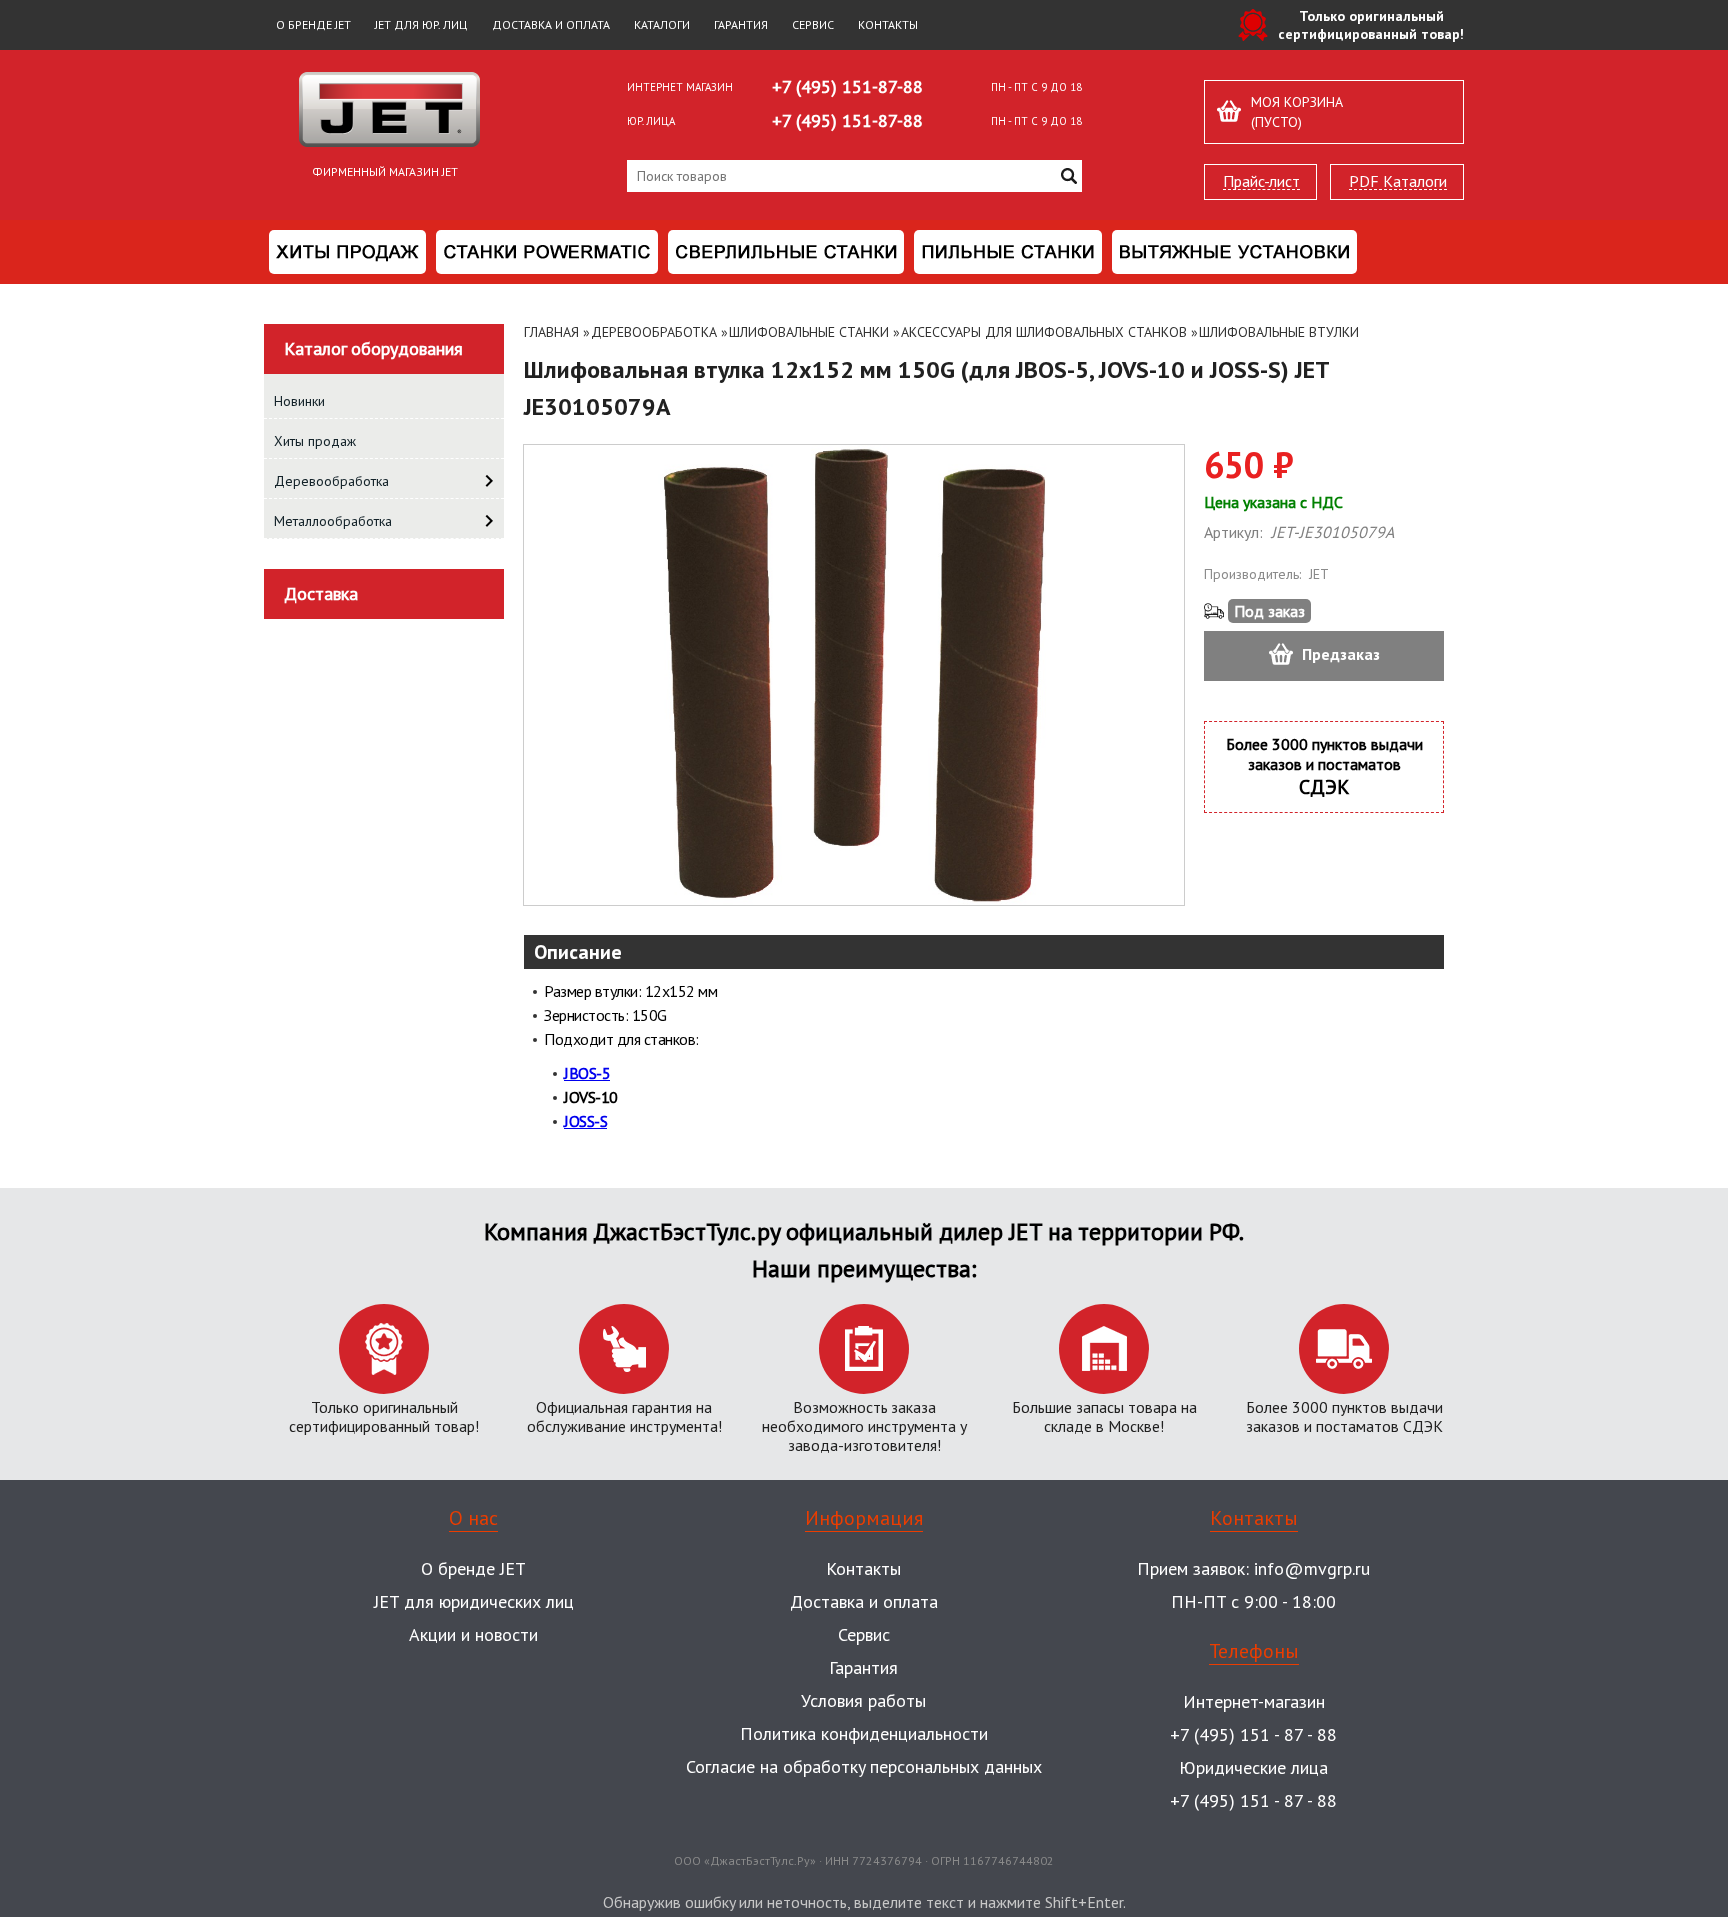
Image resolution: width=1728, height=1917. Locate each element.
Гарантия (741, 24)
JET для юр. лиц (421, 24)
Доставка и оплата (551, 24)
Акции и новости (473, 1634)
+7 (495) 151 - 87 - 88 (1253, 1734)
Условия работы (863, 1700)
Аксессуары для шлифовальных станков (1044, 332)
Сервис (813, 24)
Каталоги (662, 24)
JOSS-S (585, 1121)
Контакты (888, 24)
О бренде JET (313, 24)
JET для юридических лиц (474, 1601)
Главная (551, 332)
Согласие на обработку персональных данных (864, 1766)
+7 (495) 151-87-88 (847, 86)
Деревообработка (654, 332)
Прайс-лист (1261, 181)
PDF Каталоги (1398, 181)
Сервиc (864, 1634)
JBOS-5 (587, 1073)
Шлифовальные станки (809, 332)
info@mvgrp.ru (1312, 1568)
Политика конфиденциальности (864, 1733)
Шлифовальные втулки (1279, 332)
